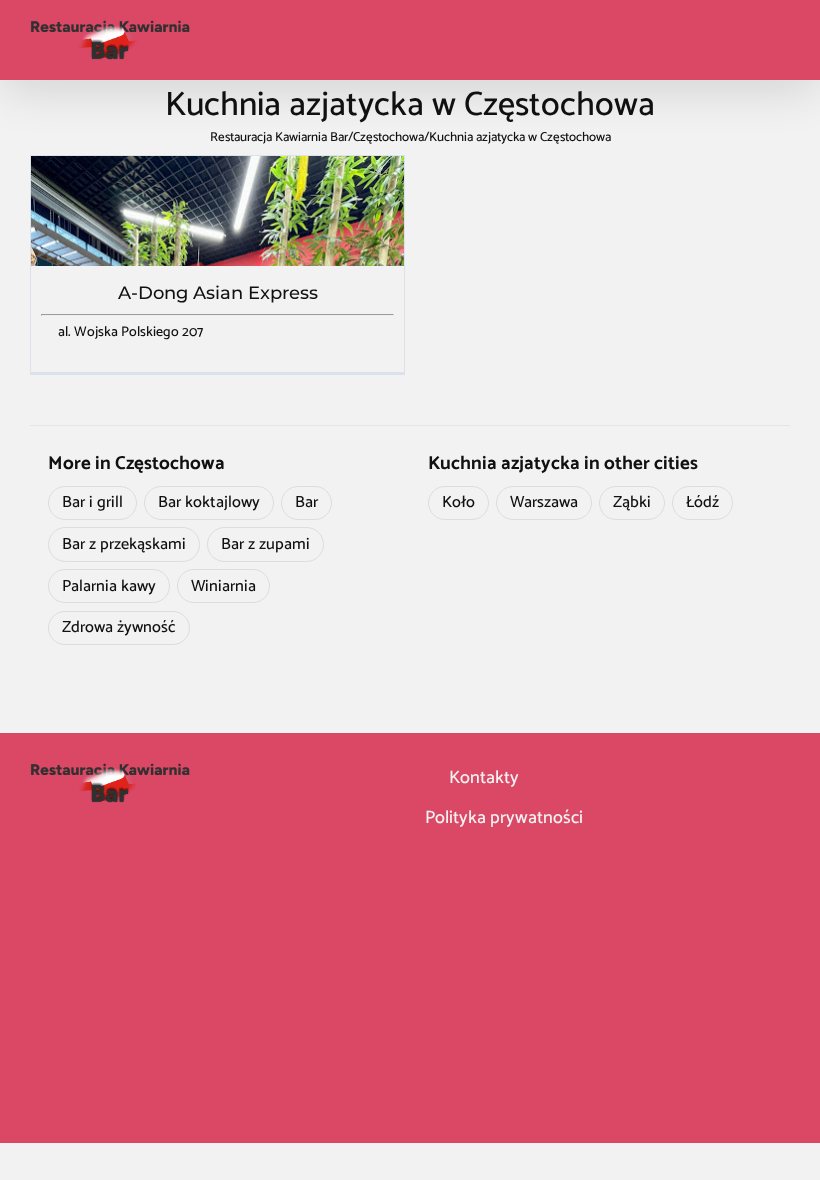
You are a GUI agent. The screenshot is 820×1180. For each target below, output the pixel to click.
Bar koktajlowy (209, 502)
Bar (306, 502)
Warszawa (544, 502)
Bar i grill (92, 502)
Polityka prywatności (504, 818)
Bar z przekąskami (124, 544)
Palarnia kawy (109, 586)
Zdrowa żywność (119, 627)
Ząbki (632, 502)
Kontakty (482, 778)
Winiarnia (223, 586)
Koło (458, 502)
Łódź (702, 502)
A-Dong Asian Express (218, 293)
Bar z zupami (265, 544)
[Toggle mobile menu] (782, 40)
